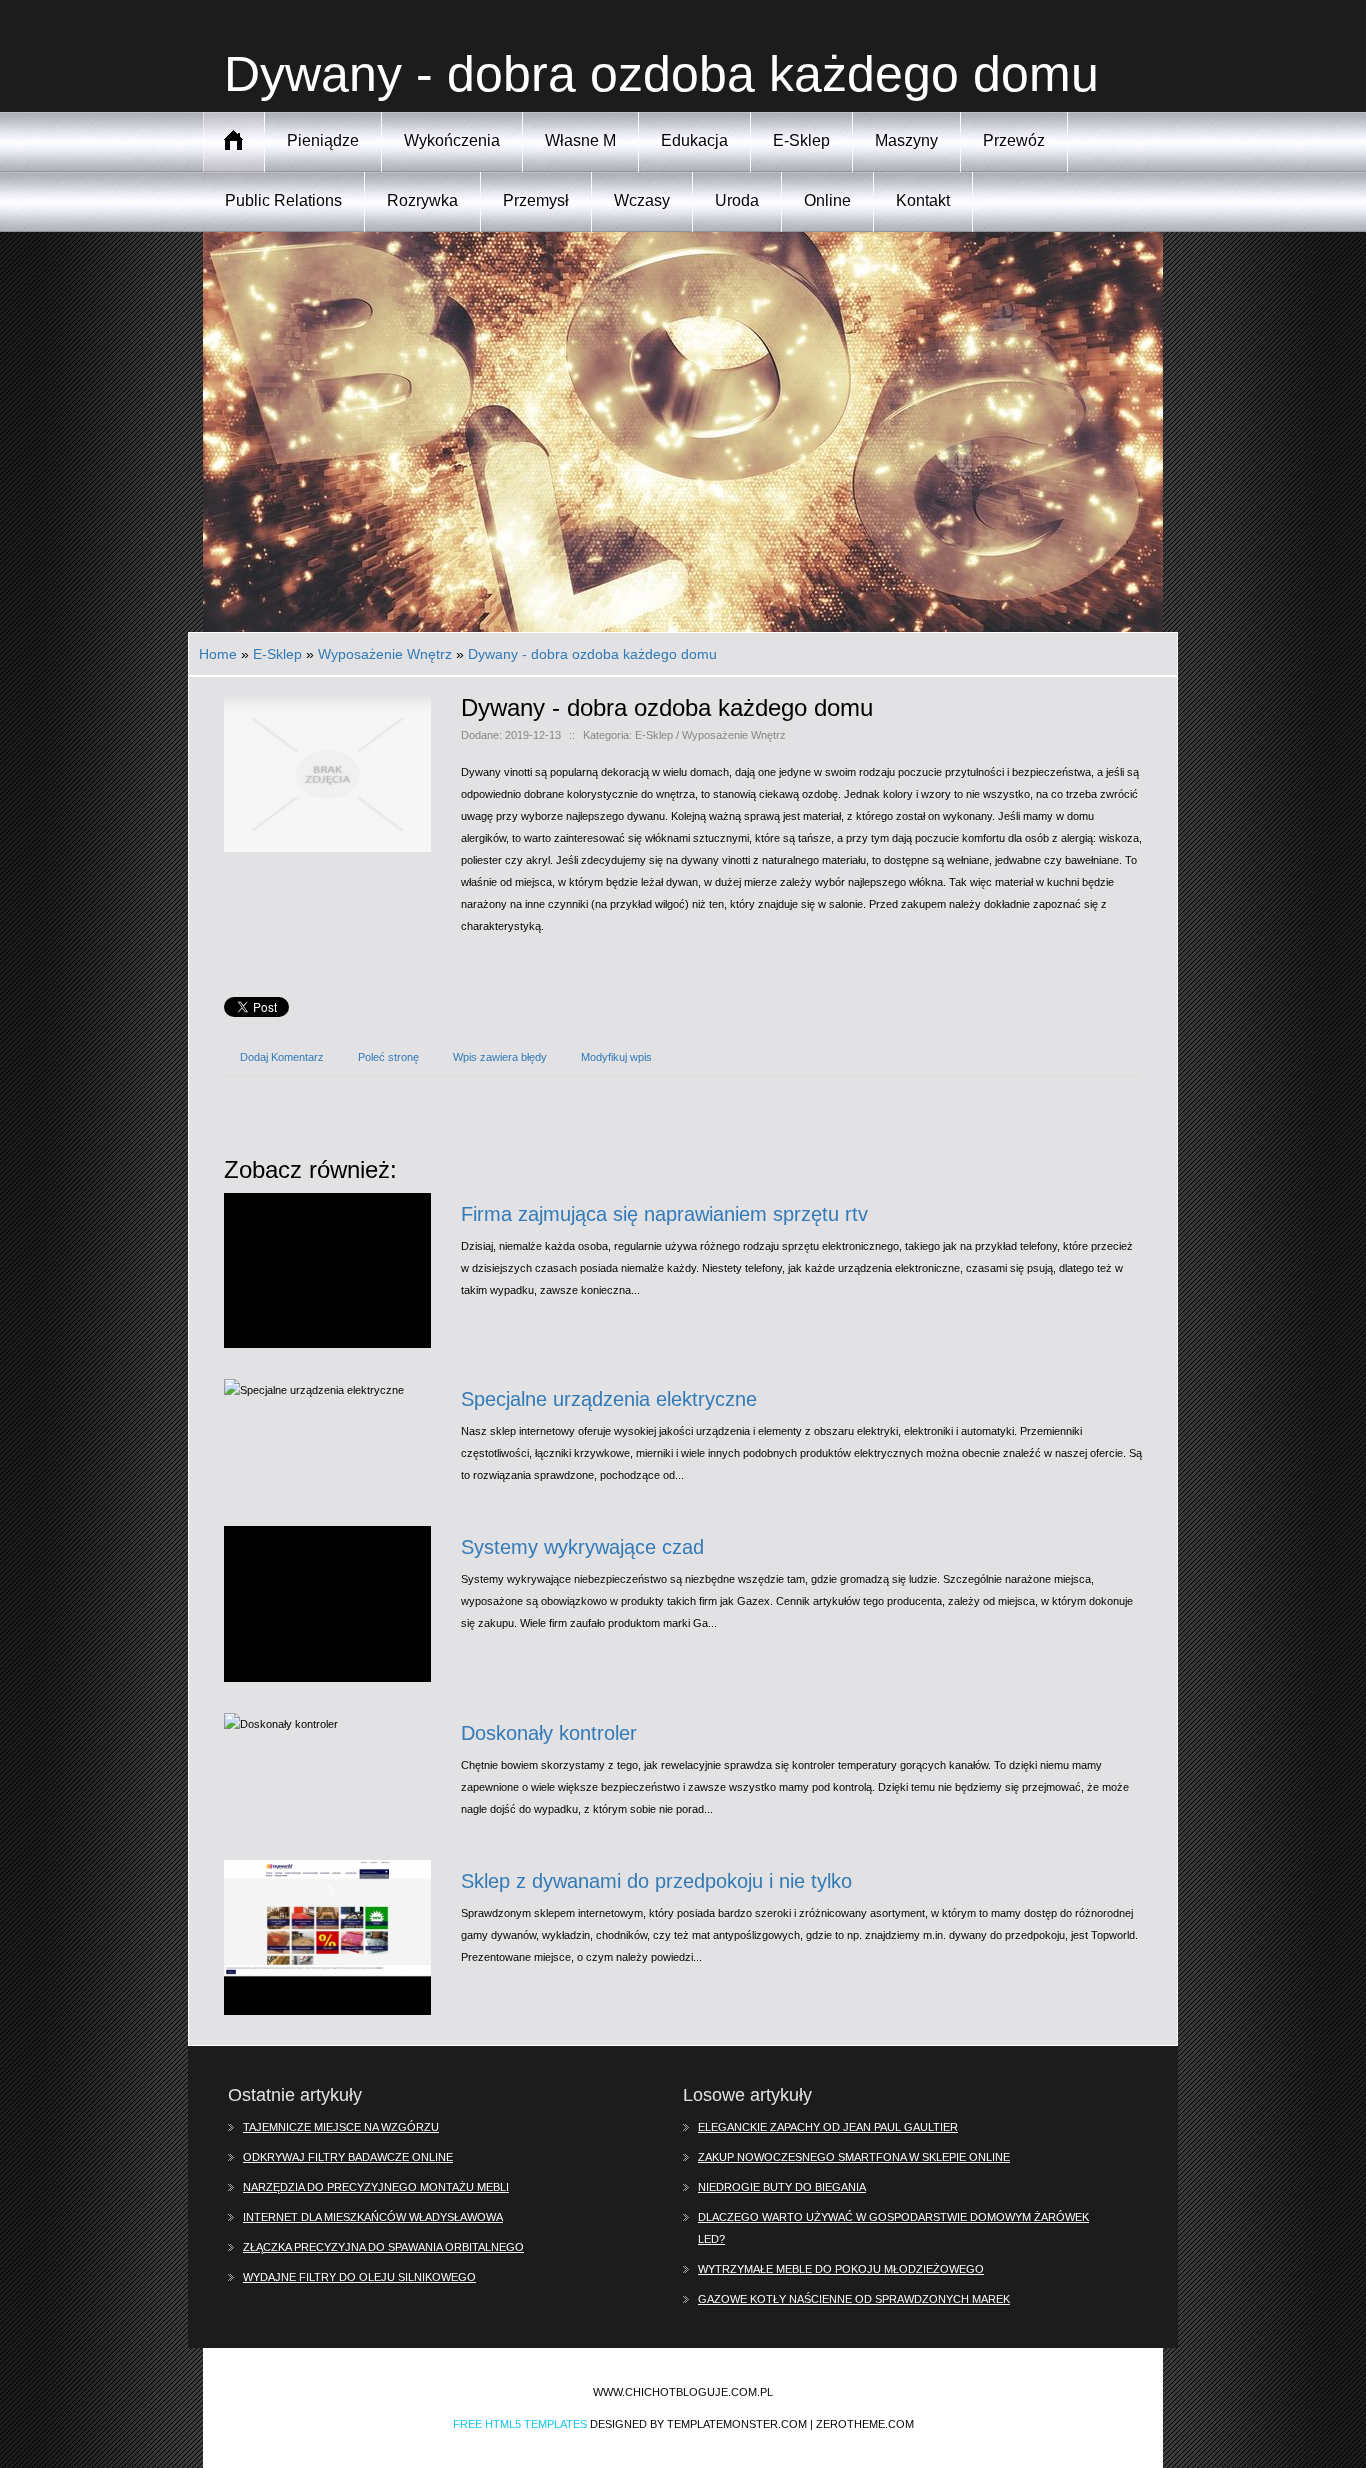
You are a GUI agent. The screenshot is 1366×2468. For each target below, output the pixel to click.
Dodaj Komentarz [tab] (282, 1057)
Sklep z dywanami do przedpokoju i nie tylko (656, 1881)
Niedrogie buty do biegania (782, 2187)
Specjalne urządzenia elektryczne (609, 1399)
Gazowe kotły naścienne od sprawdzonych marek (854, 2299)
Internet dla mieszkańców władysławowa (373, 2217)
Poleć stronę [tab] (388, 1057)
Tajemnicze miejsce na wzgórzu (341, 2127)
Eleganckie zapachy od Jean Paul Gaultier (828, 2127)
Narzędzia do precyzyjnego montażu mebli (376, 2187)
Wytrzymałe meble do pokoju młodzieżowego (841, 2269)
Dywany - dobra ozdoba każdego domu (592, 654)
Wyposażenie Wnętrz (385, 654)
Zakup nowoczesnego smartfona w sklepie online (854, 2157)
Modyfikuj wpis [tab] (616, 1057)
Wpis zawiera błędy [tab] (500, 1057)
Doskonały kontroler (549, 1733)
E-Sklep (277, 654)
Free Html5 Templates (520, 2424)
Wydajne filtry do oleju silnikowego (359, 2277)
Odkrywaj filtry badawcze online (348, 2157)
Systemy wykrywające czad (582, 1547)
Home (218, 654)
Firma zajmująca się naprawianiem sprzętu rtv (664, 1214)
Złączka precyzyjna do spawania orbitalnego (383, 2247)
